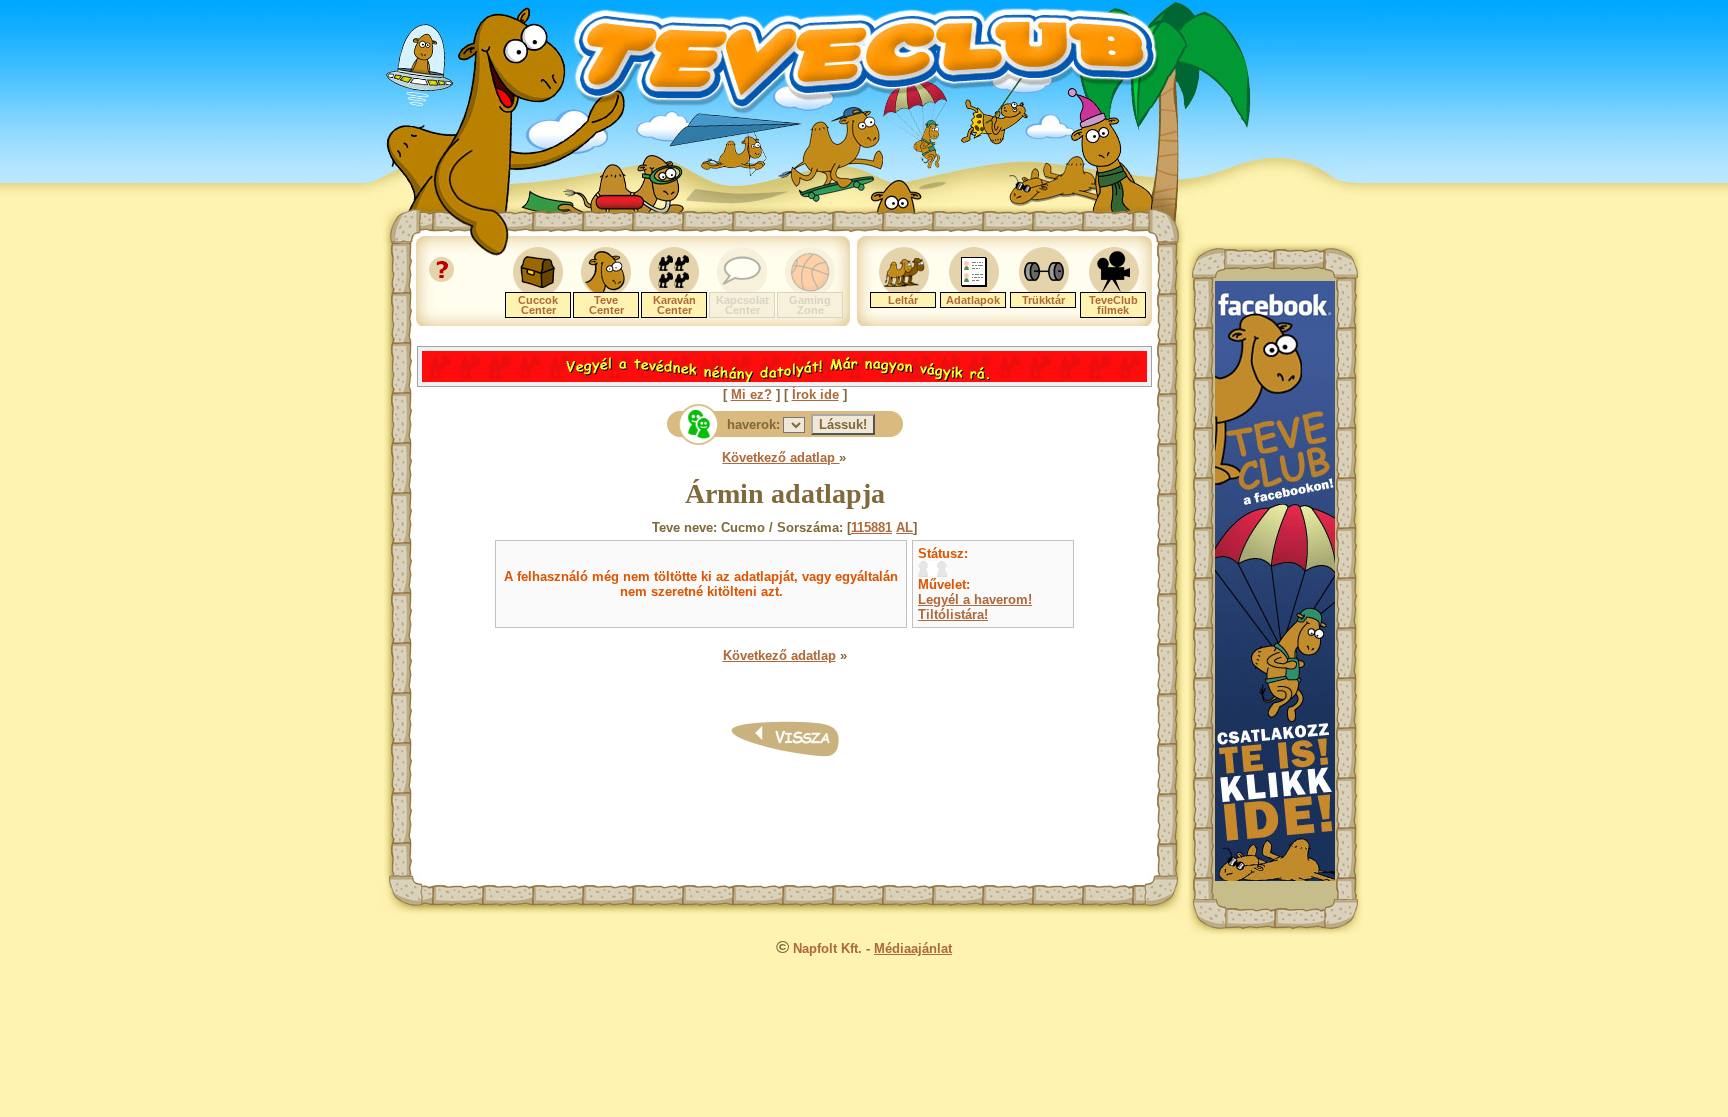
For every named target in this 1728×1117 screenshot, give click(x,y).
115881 (871, 527)
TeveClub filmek (1113, 305)
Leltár (903, 300)
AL (904, 527)
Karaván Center (674, 305)
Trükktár (1043, 300)
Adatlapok (973, 300)
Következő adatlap (780, 457)
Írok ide (815, 394)
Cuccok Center (538, 305)
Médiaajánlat (913, 948)
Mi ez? (751, 394)
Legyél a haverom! (975, 599)
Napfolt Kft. (827, 948)
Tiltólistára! (953, 614)
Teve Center (606, 305)
